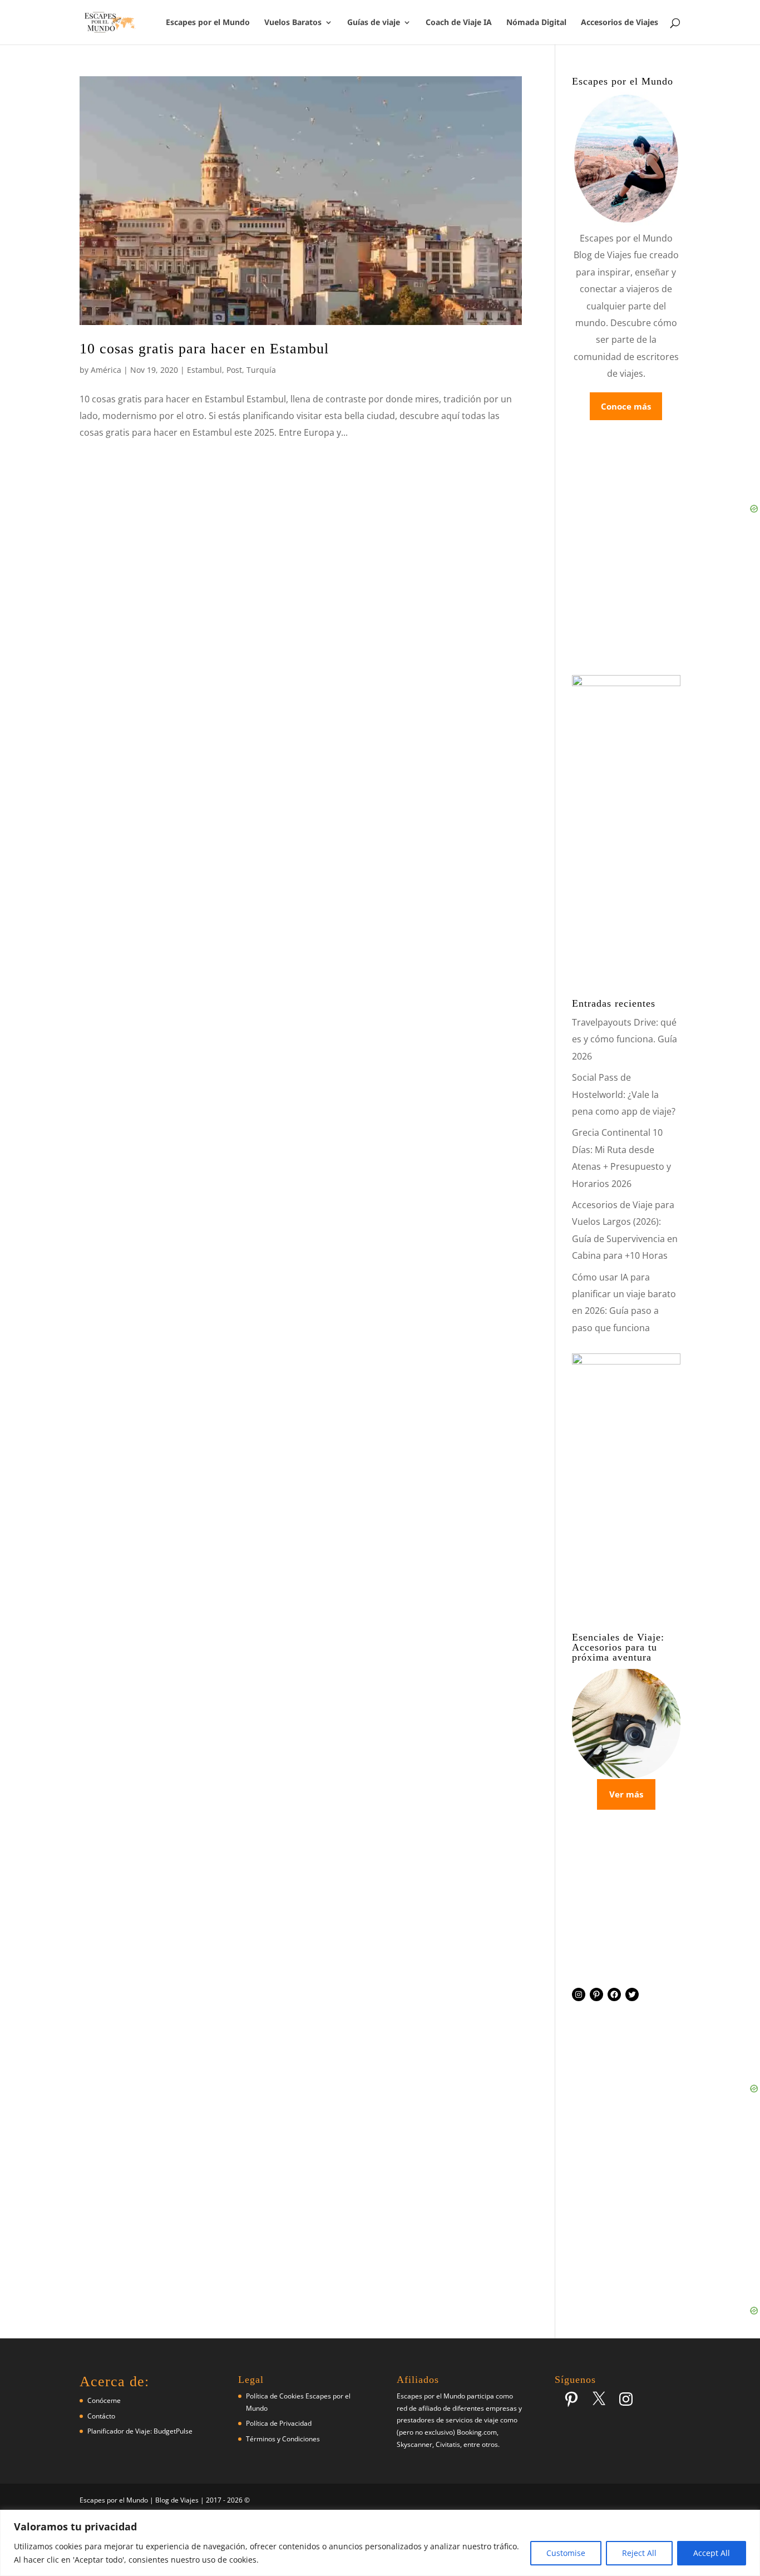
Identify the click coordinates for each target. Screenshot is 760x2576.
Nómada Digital (536, 23)
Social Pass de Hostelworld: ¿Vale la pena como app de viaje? (624, 1094)
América (106, 370)
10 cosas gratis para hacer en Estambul (204, 349)
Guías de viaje (374, 23)
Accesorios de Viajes (620, 23)
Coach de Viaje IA (459, 23)
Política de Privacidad (279, 2423)
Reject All (639, 2553)
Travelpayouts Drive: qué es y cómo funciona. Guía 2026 (625, 1039)
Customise (566, 2553)
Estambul (204, 370)
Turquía (261, 370)
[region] (380, 2543)
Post (234, 370)
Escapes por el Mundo (208, 23)
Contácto (101, 2416)
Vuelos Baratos (293, 23)
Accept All (712, 2553)
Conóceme (104, 2400)
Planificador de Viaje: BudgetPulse (140, 2431)
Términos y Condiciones (283, 2439)
